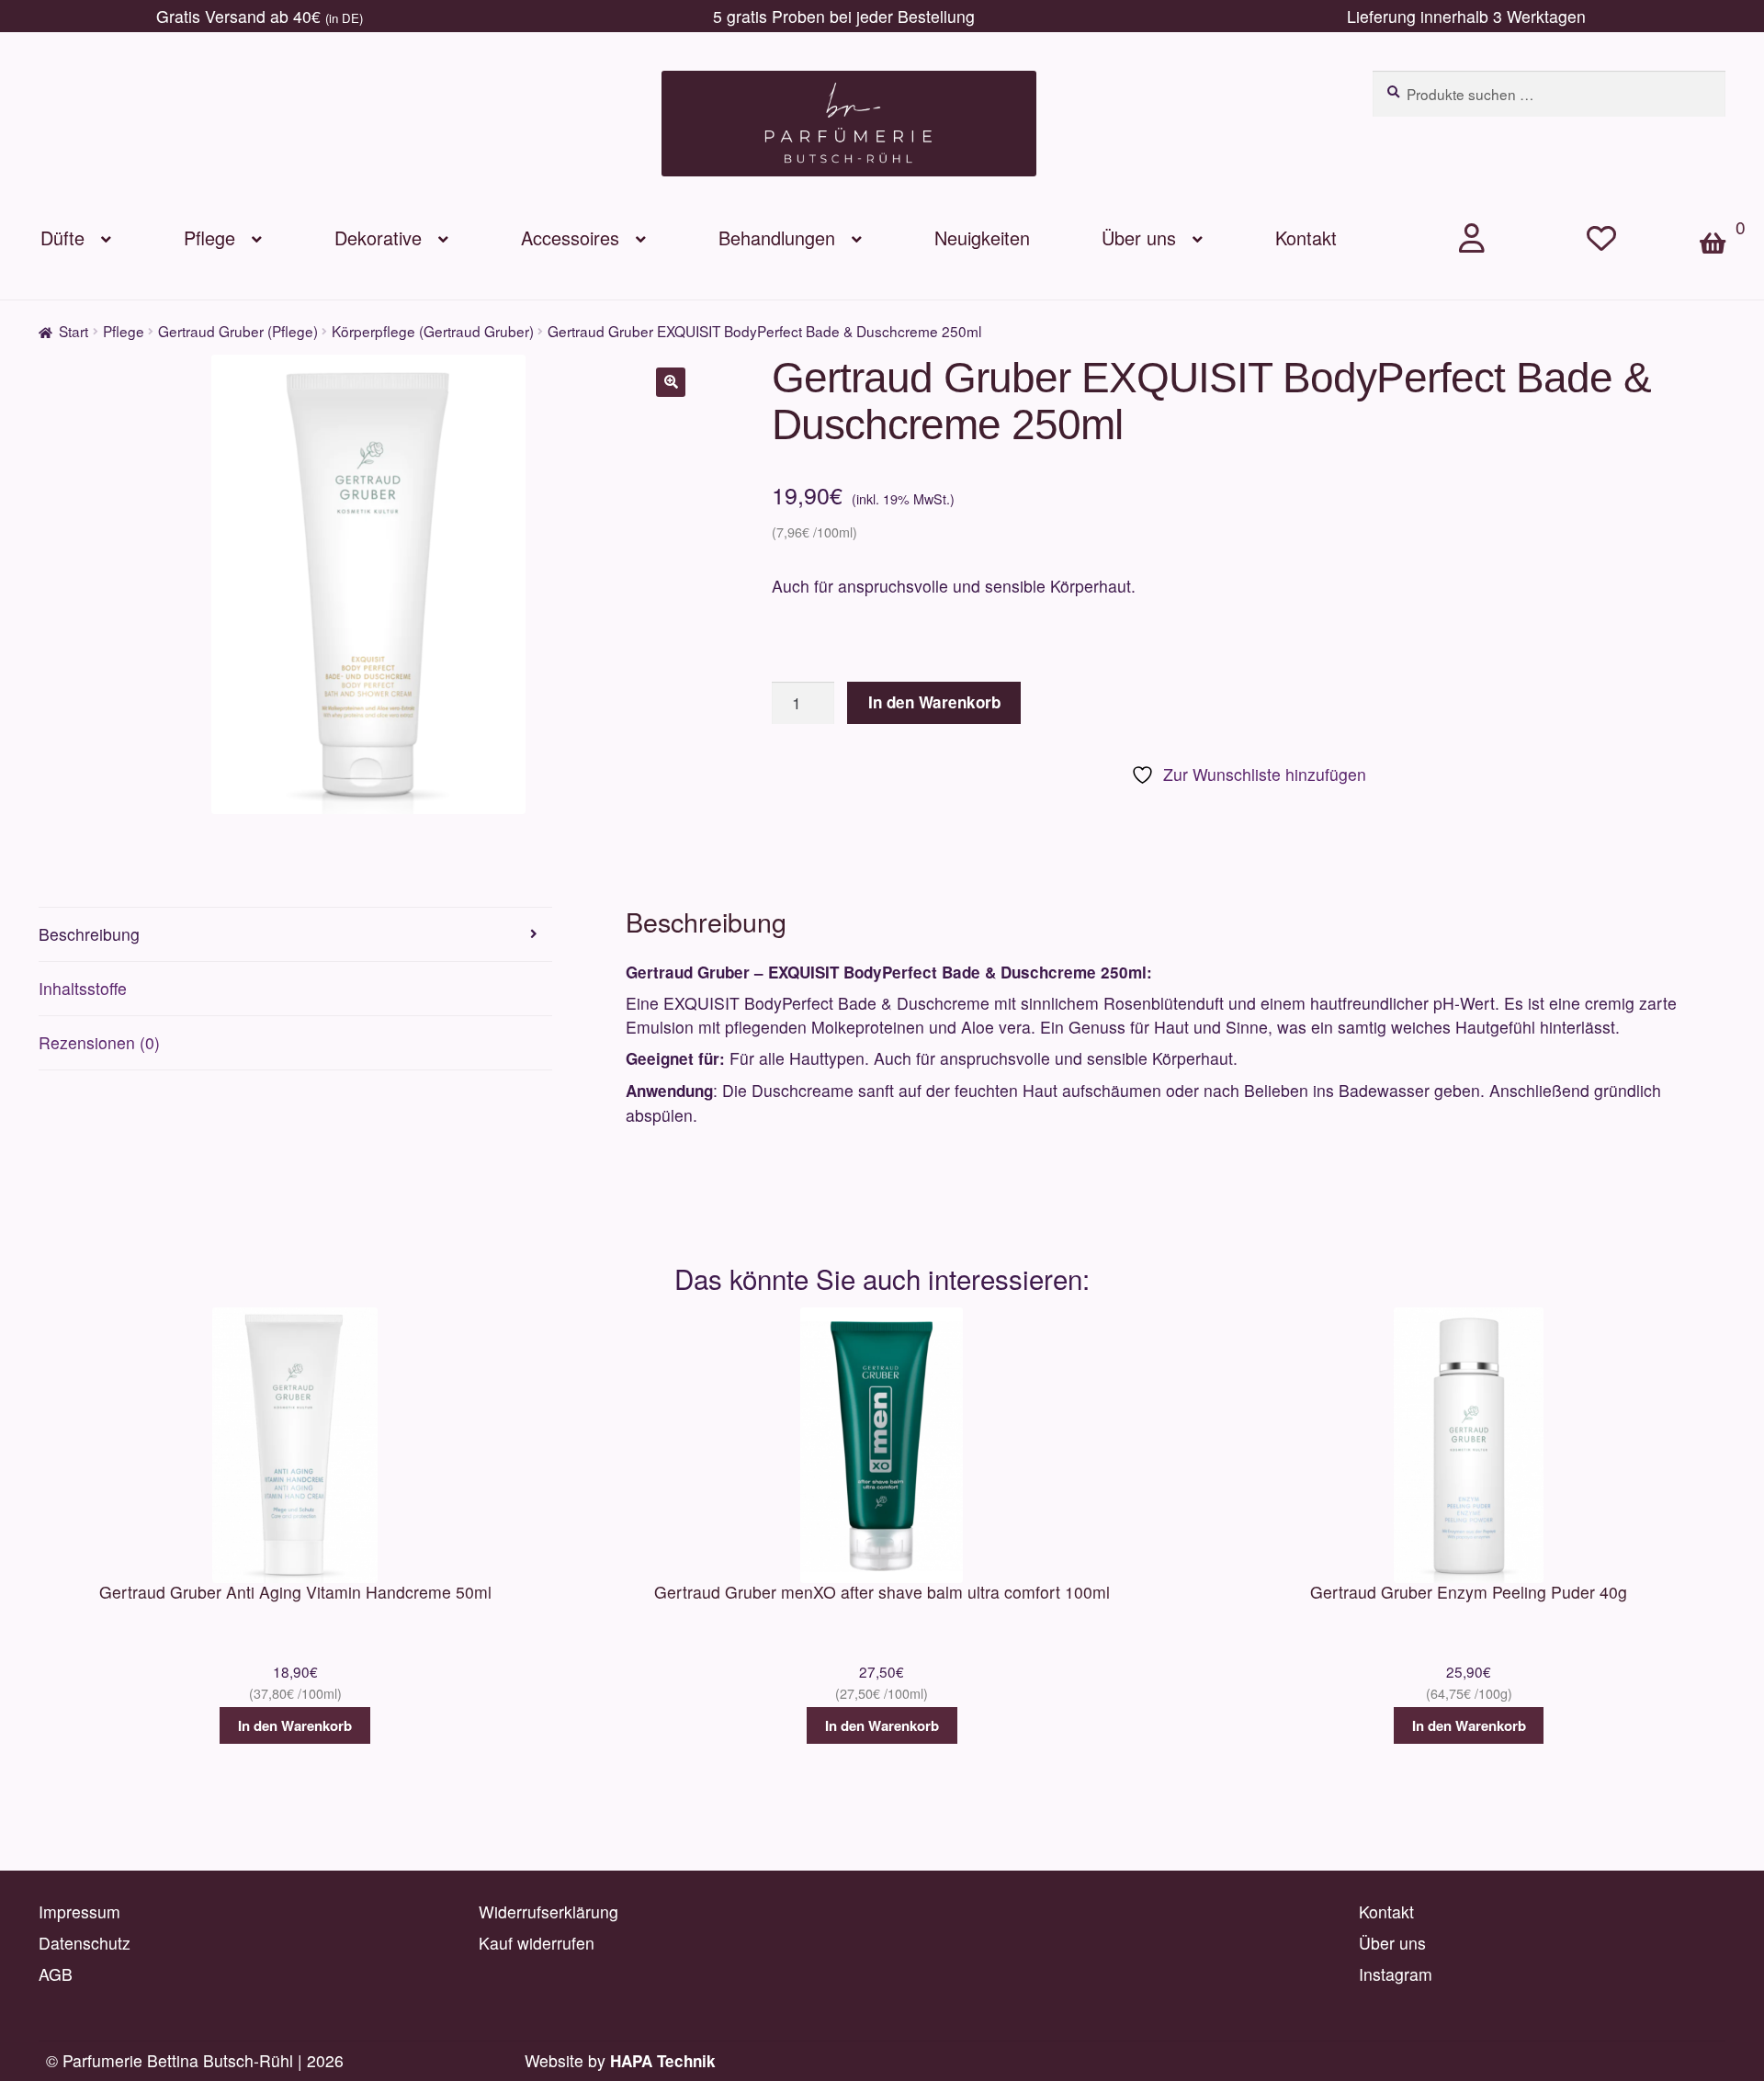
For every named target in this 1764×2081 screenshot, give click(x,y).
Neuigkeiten (982, 238)
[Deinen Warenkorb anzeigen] (1722, 212)
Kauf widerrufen (537, 1943)
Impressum (79, 1911)
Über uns (1139, 238)
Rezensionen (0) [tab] (99, 1042)
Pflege (209, 238)
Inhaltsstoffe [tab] (83, 988)
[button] (671, 382)
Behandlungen (777, 238)
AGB (56, 1974)
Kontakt (1306, 238)
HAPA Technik (663, 2061)
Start (73, 331)
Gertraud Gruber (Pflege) (238, 331)
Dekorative (378, 238)
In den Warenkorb (934, 702)
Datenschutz (85, 1943)
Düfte (62, 238)
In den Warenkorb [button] (295, 1725)
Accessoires (570, 238)
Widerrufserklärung (548, 1911)
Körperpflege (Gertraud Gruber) (433, 331)
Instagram (1396, 1974)
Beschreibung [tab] (89, 934)
